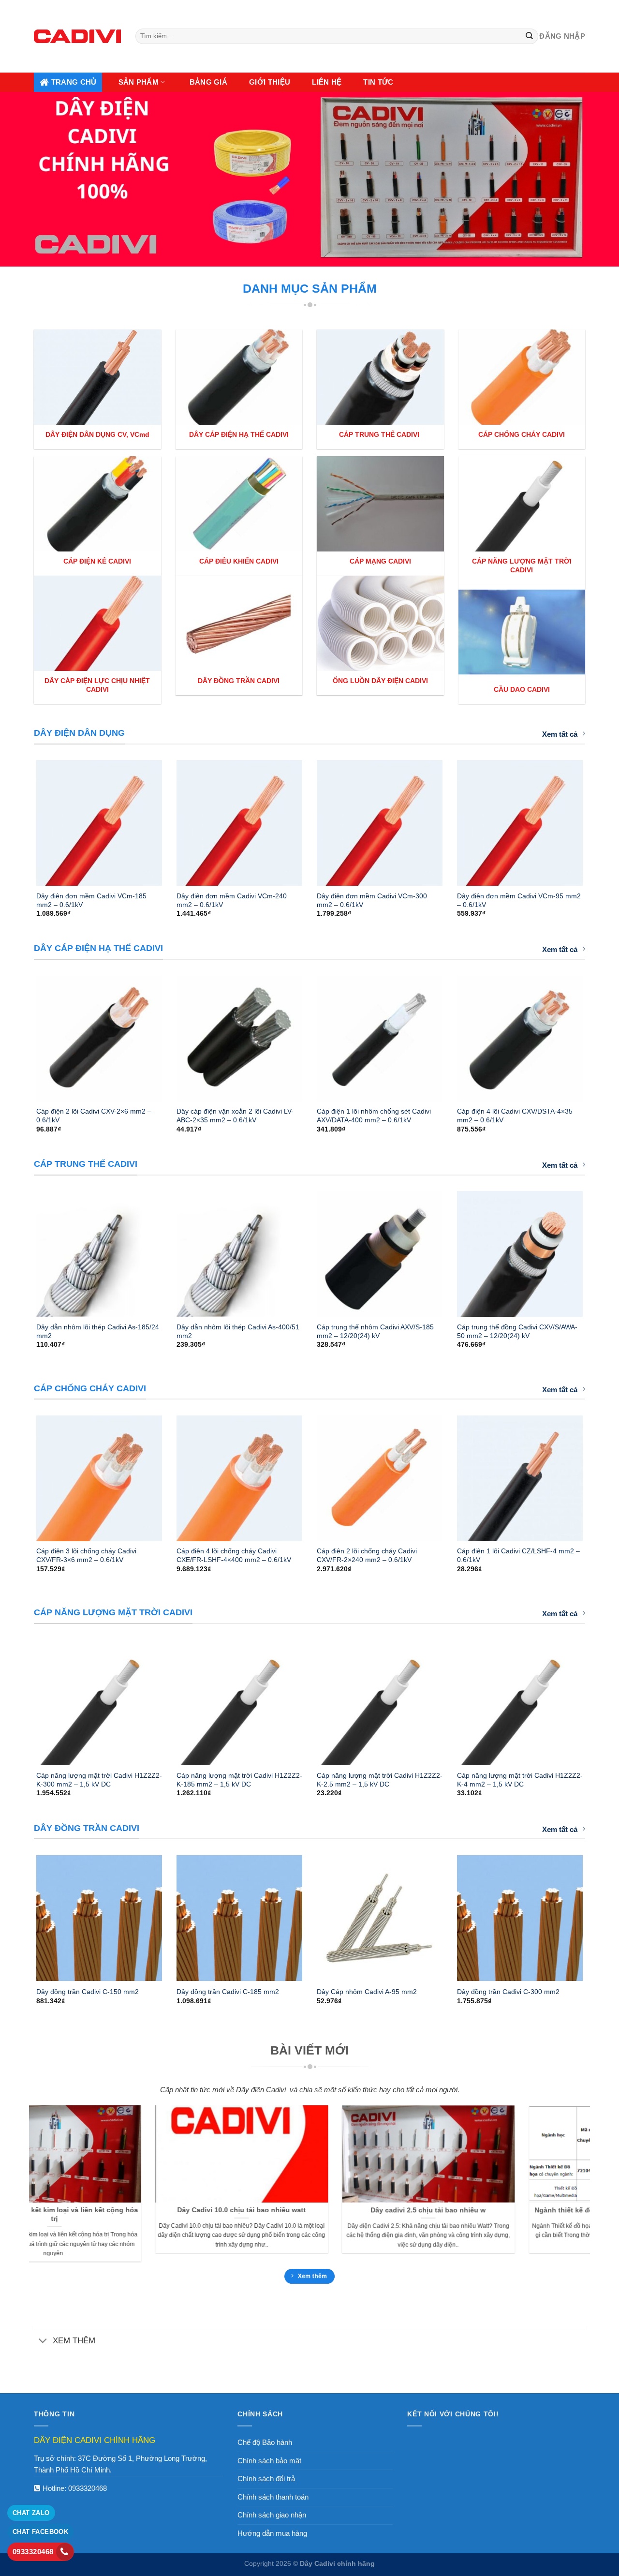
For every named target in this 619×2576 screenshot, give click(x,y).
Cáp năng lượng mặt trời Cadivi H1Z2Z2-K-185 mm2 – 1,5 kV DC (239, 1780)
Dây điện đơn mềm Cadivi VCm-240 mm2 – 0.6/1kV (232, 900)
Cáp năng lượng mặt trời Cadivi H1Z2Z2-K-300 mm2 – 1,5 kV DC (99, 1780)
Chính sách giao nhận (272, 2515)
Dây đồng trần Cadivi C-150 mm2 (88, 1992)
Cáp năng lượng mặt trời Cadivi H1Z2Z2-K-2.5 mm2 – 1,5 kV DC (380, 1780)
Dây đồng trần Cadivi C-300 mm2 (508, 1992)
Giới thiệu (270, 82)
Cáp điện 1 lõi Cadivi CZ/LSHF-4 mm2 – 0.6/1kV (518, 1555)
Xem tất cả (560, 734)
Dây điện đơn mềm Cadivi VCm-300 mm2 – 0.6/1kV (372, 900)
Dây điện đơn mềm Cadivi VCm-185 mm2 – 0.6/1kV (91, 900)
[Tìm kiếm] (530, 36)
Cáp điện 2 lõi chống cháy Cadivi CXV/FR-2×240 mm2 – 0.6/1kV (367, 1555)
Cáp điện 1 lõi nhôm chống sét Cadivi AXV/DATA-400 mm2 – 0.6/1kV (374, 1116)
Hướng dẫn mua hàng (272, 2533)
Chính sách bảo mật (269, 2461)
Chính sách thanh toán (273, 2497)
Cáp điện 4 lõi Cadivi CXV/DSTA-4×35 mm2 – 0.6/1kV (515, 1116)
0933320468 (88, 2488)
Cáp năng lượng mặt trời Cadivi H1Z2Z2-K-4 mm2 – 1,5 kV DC (520, 1780)
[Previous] (24, 819)
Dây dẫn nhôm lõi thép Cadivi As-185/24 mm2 (98, 1331)
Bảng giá (208, 82)
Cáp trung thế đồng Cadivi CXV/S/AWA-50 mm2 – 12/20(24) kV (517, 1331)
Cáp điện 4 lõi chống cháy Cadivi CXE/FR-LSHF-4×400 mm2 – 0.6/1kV (234, 1555)
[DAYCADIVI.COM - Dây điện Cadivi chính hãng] (77, 36)
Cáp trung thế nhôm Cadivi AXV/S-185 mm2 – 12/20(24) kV (375, 1331)
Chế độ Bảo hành (265, 2442)
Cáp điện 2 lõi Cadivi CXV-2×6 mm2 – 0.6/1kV (94, 1116)
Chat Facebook (40, 2532)
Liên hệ (327, 82)
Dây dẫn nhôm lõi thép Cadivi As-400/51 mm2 (238, 1331)
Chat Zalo (31, 2513)
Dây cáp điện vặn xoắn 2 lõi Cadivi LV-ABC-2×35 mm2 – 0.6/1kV (235, 1116)
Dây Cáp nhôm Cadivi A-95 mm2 (367, 1992)
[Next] (595, 819)
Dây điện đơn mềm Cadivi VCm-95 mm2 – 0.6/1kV (519, 900)
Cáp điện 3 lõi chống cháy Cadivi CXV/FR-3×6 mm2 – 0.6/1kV (86, 1555)
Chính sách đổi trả (266, 2479)
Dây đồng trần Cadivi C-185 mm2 (228, 1992)
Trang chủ (74, 82)
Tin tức (378, 82)
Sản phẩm (139, 82)
